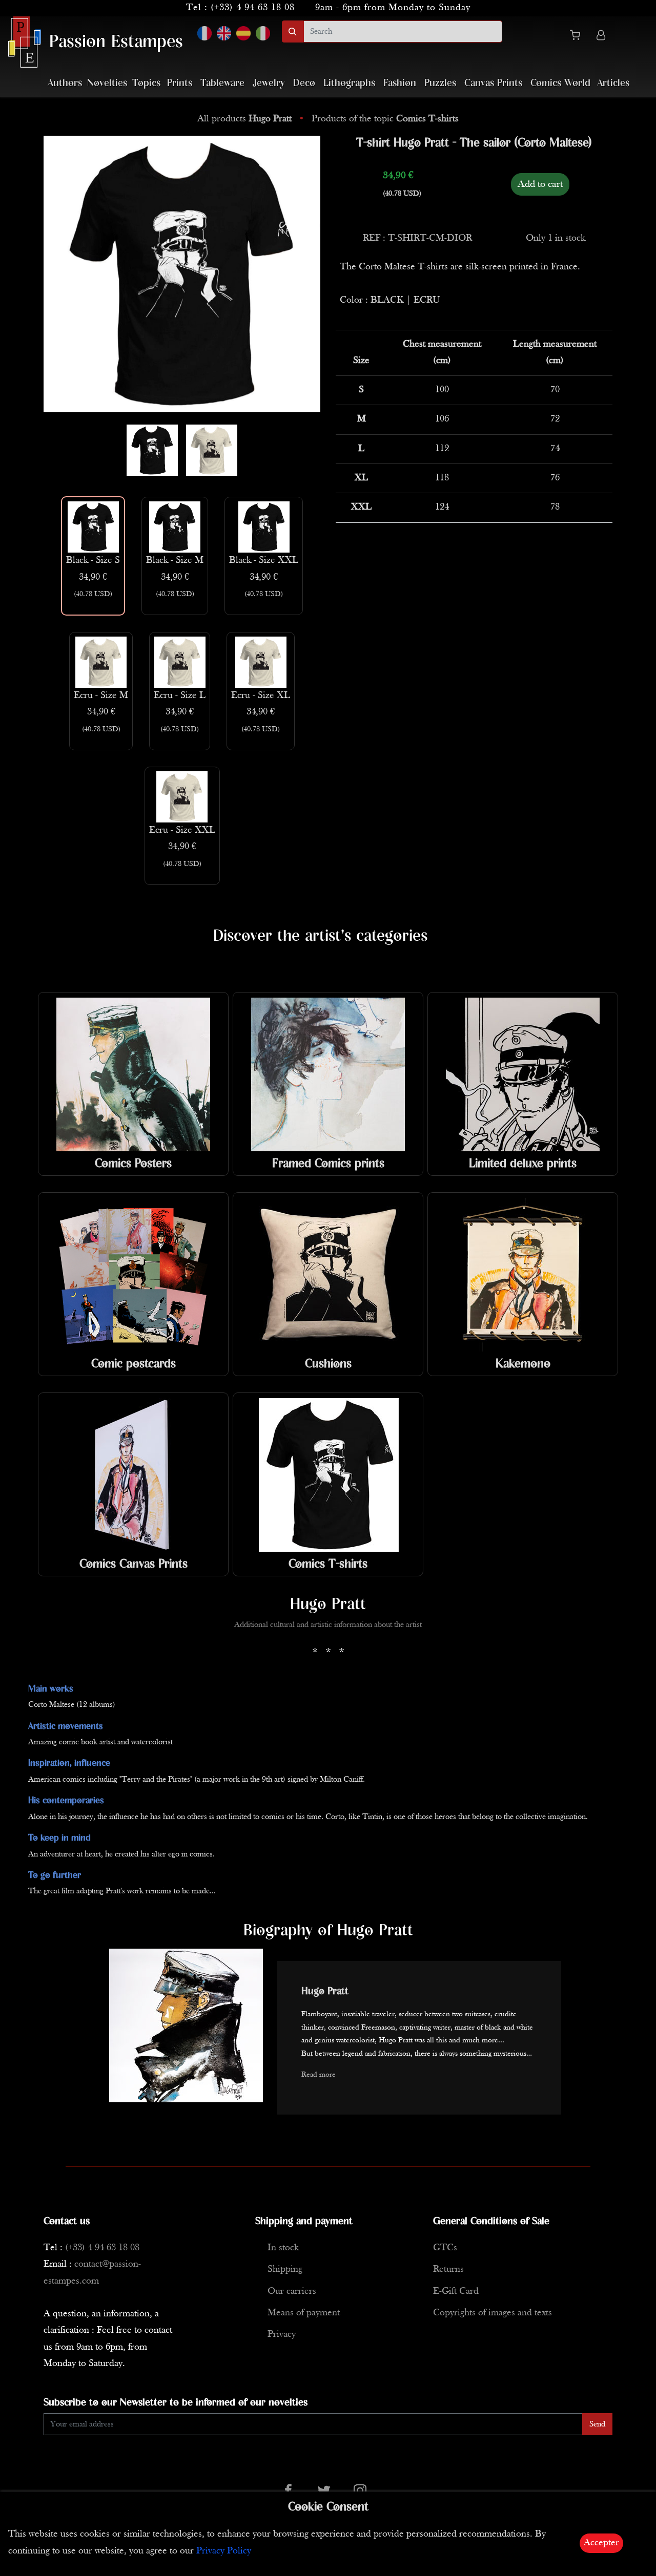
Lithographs (349, 83)
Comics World (560, 83)
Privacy (282, 2335)
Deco (304, 83)
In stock (283, 2248)
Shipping (285, 2269)
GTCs (445, 2248)
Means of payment (304, 2313)
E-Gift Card (456, 2292)
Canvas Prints (493, 83)
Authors (65, 83)
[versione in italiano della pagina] (263, 33)
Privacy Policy (224, 2551)
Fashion (400, 83)
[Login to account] (601, 37)
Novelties (107, 83)
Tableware (222, 83)
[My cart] (579, 37)
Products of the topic (385, 119)
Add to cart (540, 184)
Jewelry (269, 83)
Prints (180, 83)
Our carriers (292, 2292)
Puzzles (440, 83)
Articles (613, 83)
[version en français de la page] (204, 33)
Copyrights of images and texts (493, 2313)
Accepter (601, 2543)
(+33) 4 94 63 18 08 (253, 8)
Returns (448, 2269)
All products (244, 119)
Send (597, 2424)
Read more (319, 2075)
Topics (146, 83)
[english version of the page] (224, 33)
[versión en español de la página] (243, 33)
